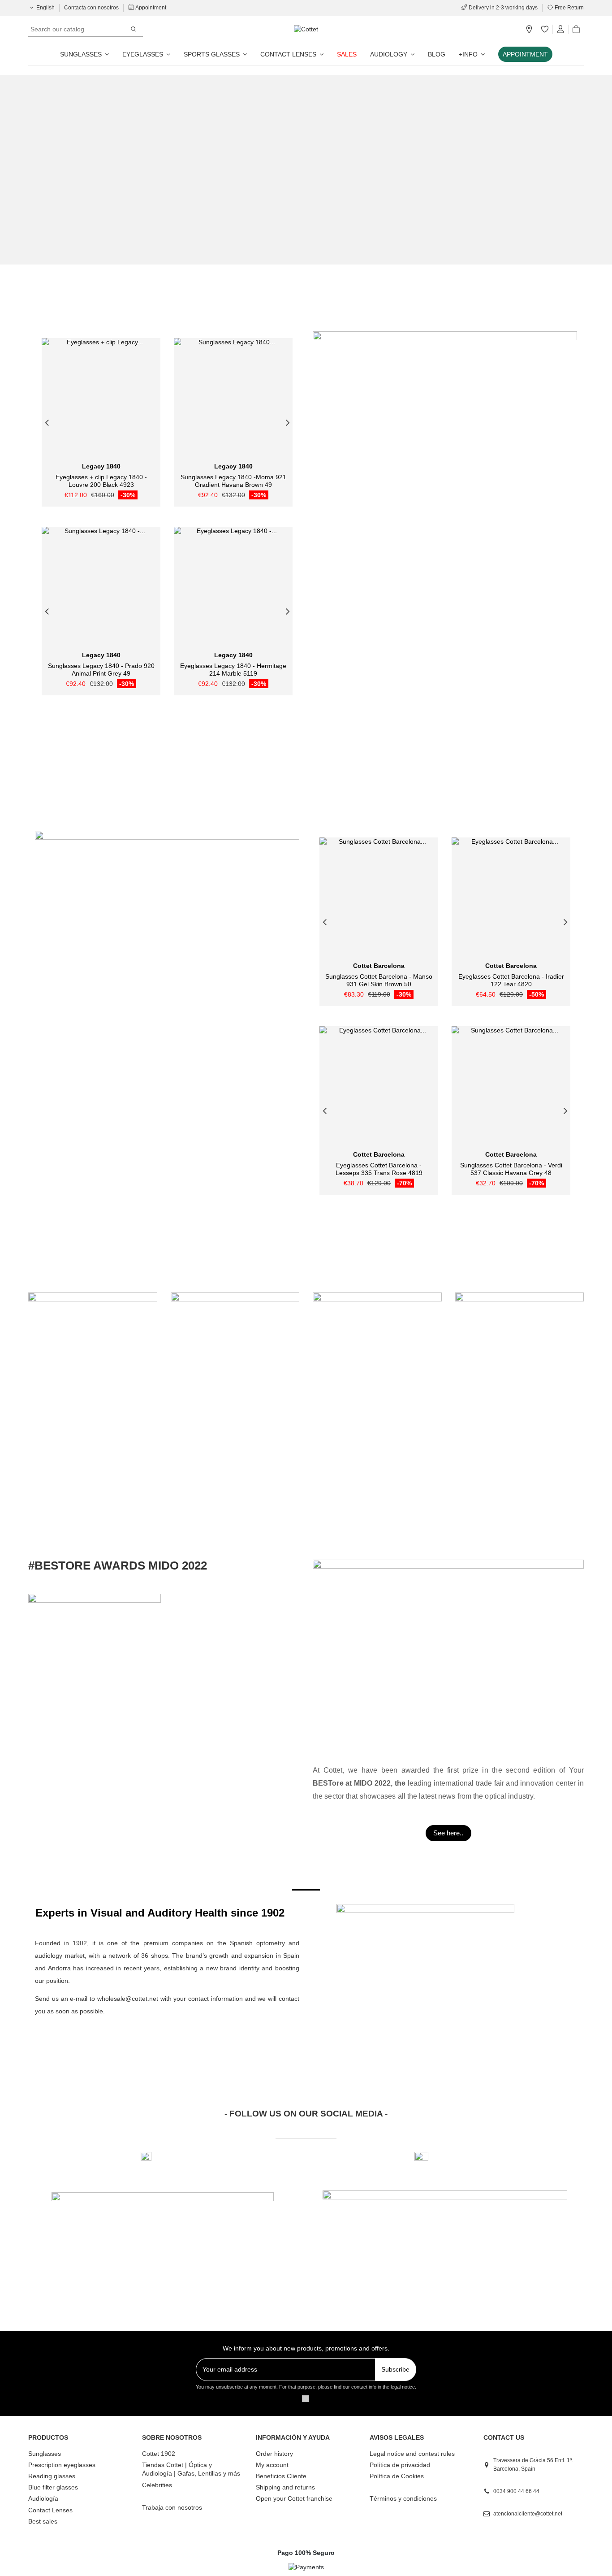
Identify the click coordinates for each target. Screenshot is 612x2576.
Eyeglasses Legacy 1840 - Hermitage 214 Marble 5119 (233, 670)
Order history (274, 2454)
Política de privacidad (400, 2465)
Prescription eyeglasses (62, 2465)
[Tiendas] (529, 30)
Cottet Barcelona (379, 966)
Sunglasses (45, 2454)
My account (272, 2465)
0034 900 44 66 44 (516, 2491)
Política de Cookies (397, 2476)
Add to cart (237, 455)
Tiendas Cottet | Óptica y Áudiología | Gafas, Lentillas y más (191, 2469)
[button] (472, 54)
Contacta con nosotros (92, 8)
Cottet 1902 (159, 2454)
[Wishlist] (545, 30)
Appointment (150, 8)
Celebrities (157, 2485)
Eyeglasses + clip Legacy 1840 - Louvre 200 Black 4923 (101, 481)
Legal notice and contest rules (412, 2454)
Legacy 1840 (101, 466)
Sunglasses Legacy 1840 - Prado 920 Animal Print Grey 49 (101, 670)
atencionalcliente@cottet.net (528, 2514)
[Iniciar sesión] (560, 30)
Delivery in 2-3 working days (503, 8)
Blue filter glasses (53, 2487)
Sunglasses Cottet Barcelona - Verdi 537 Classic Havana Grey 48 (511, 1169)
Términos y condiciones (403, 2498)
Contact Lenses (50, 2510)
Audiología (43, 2498)
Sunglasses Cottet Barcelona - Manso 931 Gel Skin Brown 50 (379, 980)
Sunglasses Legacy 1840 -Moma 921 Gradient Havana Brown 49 (233, 481)
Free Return (569, 8)
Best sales (43, 2521)
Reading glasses (52, 2476)
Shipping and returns (285, 2487)
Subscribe (395, 2369)
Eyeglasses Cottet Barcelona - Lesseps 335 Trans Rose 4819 (379, 1169)
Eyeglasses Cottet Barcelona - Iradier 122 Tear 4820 (511, 980)
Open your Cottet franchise (294, 2498)
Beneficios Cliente (281, 2476)
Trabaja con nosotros (172, 2507)
